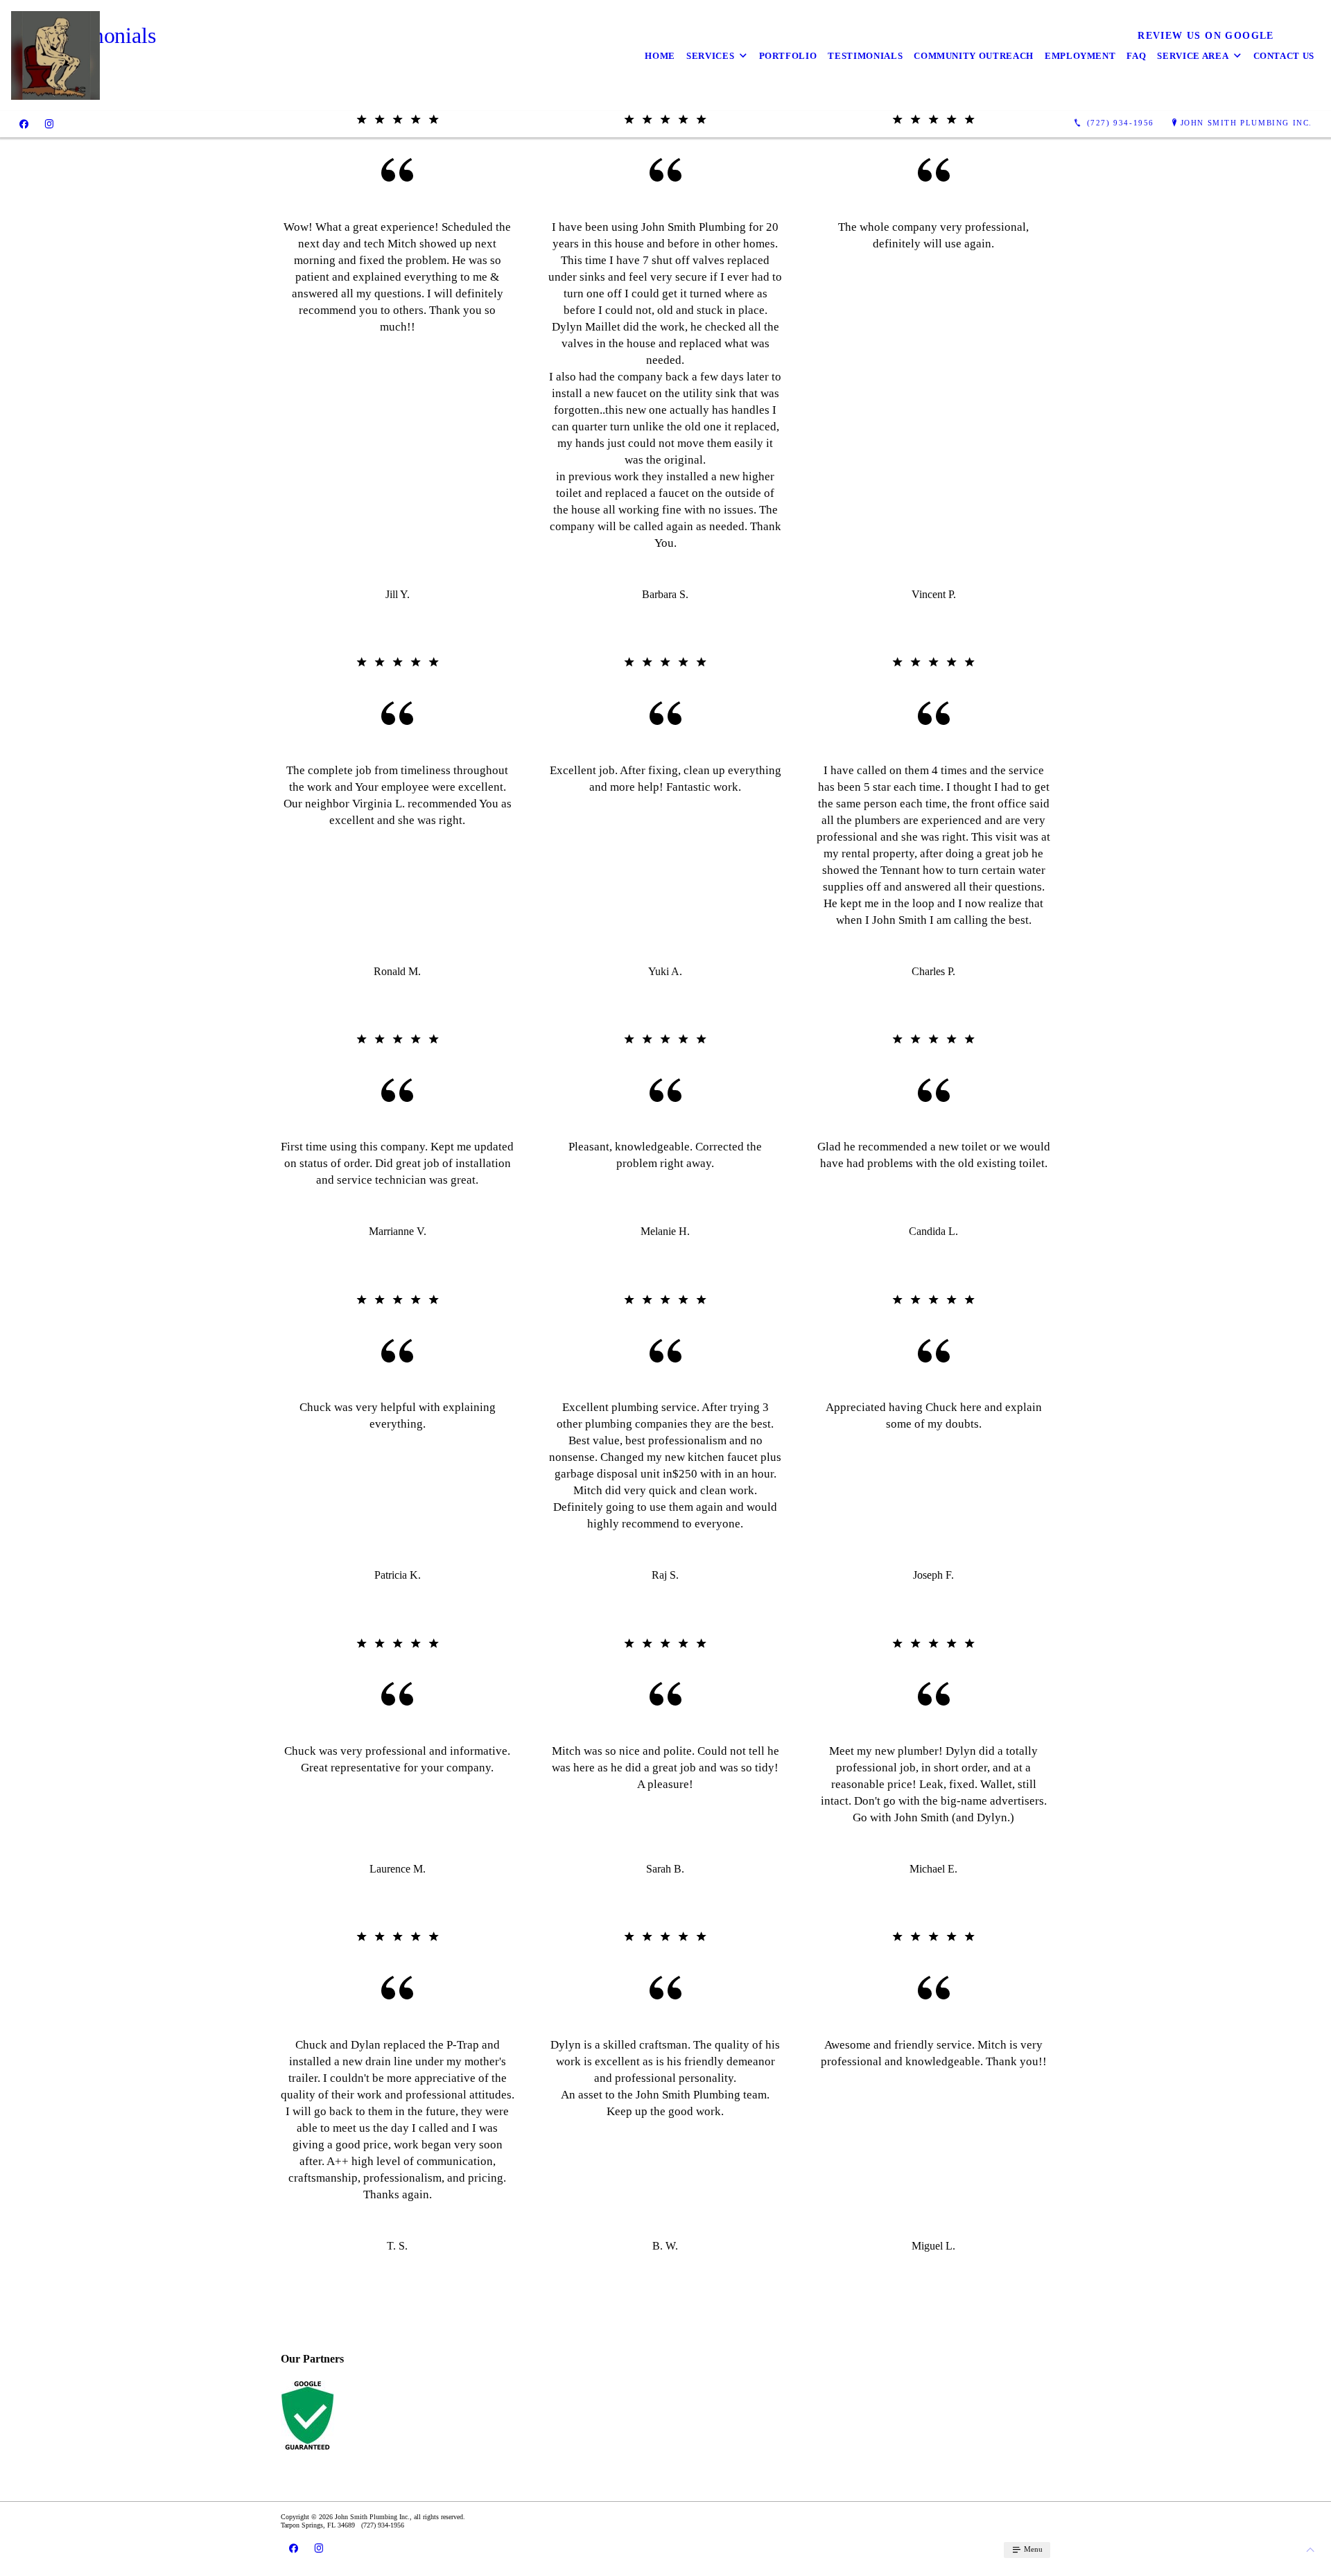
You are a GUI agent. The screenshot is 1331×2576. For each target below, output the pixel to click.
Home (660, 56)
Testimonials (865, 56)
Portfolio (788, 56)
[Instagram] (49, 123)
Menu (1032, 2549)
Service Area (1193, 56)
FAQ (1136, 56)
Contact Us (1284, 56)
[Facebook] (24, 123)
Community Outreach (974, 56)
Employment (1080, 56)
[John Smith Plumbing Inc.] (55, 55)
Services (710, 56)
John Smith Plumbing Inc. (1246, 123)
